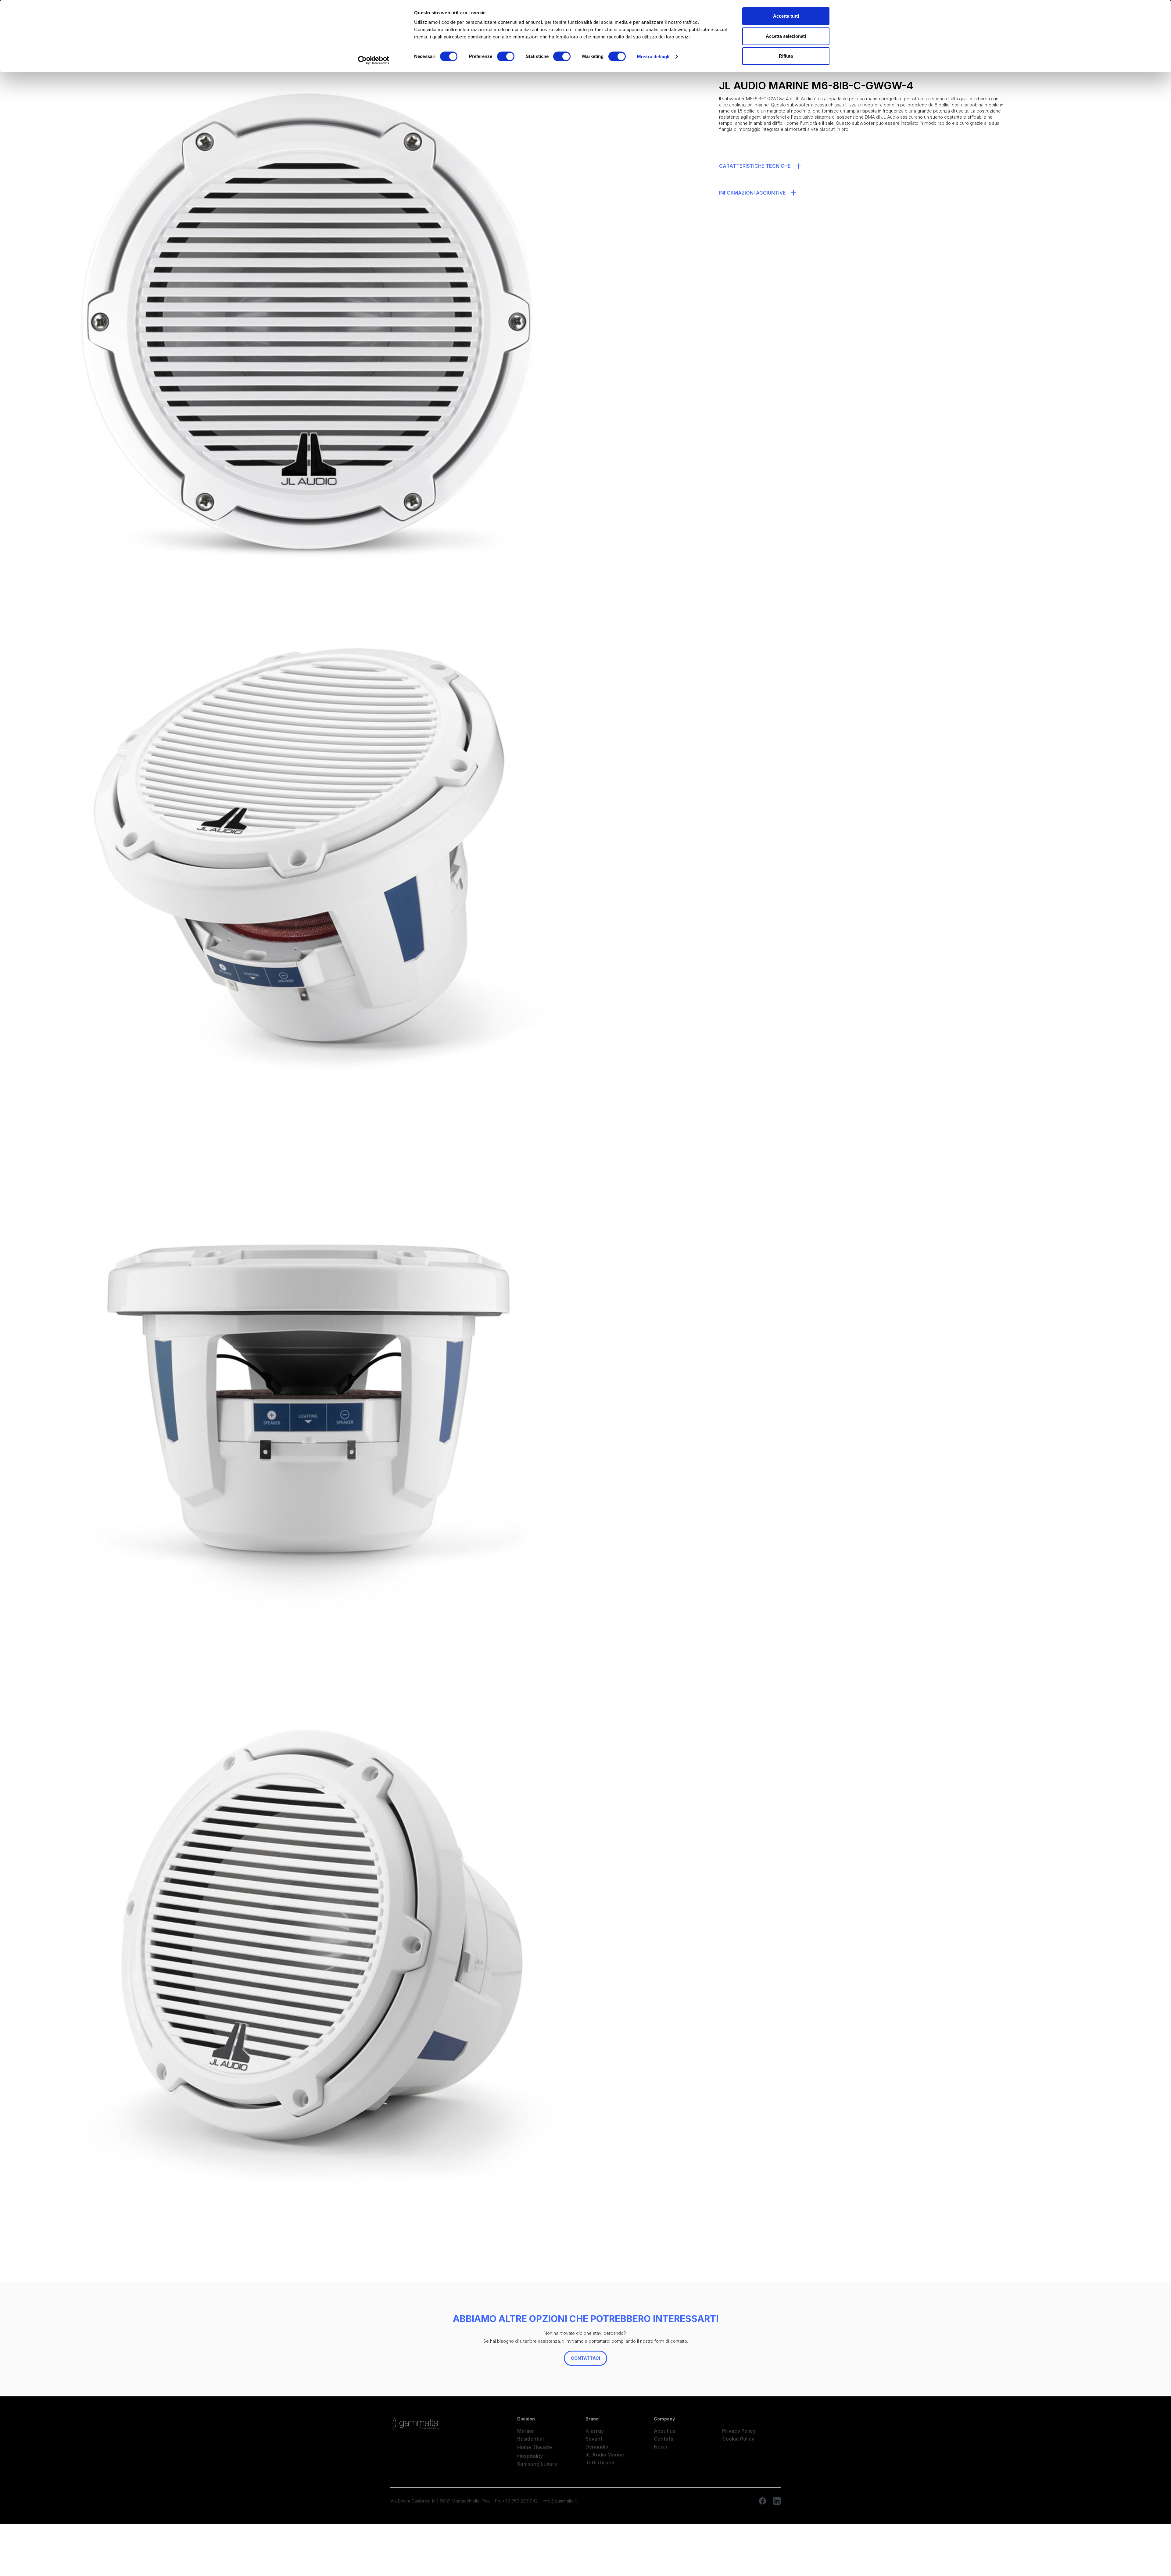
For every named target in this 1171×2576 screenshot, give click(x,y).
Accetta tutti (786, 16)
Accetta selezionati (786, 36)
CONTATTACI (585, 2358)
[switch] (506, 56)
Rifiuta (786, 56)
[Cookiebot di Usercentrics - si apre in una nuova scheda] (374, 60)
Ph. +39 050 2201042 (516, 2501)
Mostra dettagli (653, 57)
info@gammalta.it (560, 2501)
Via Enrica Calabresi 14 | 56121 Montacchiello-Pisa (440, 2501)
